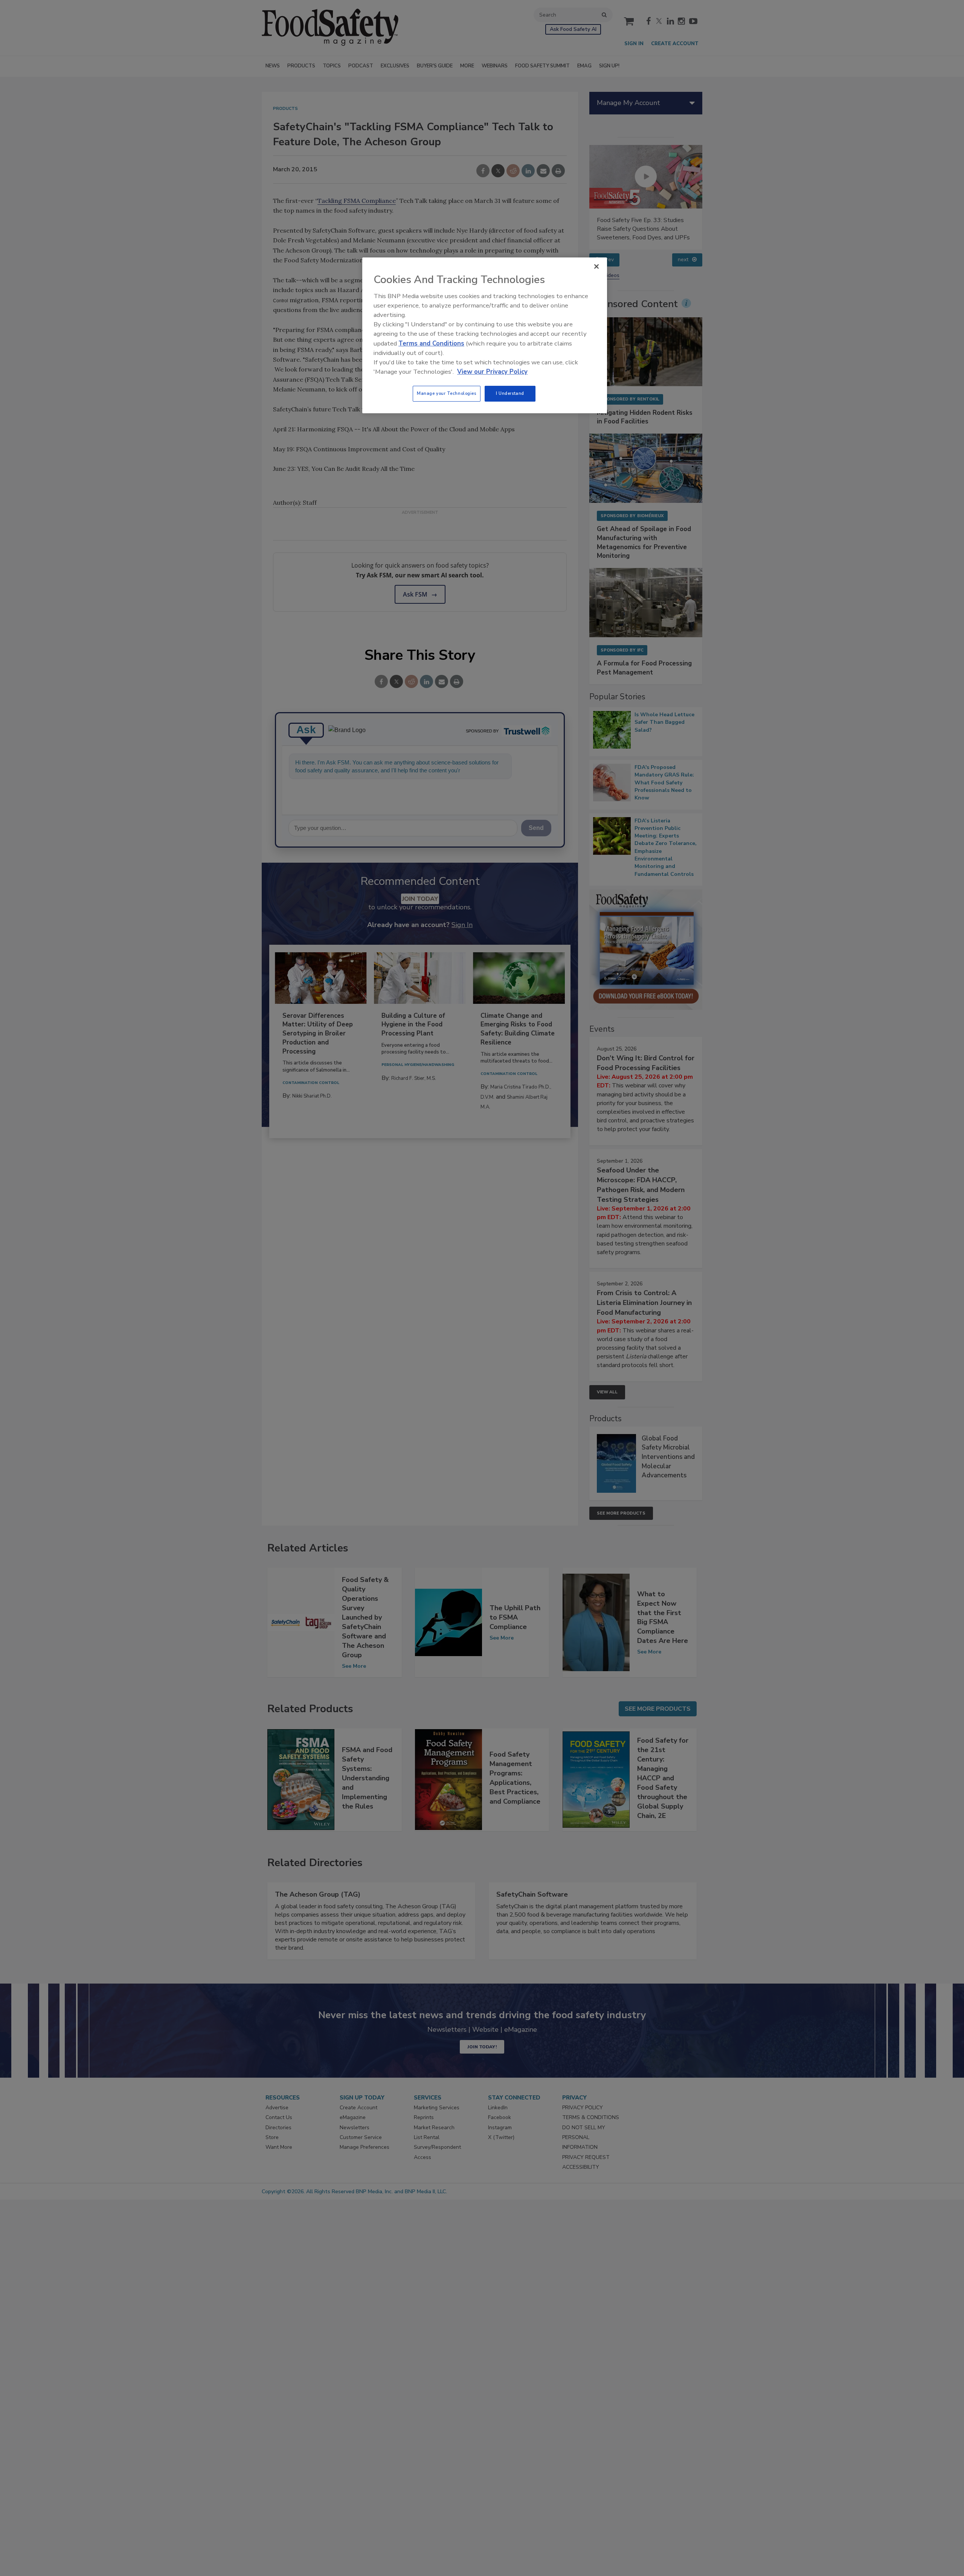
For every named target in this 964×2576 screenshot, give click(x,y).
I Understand (510, 393)
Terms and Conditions (431, 343)
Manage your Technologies (447, 393)
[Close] (596, 266)
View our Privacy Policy (492, 372)
